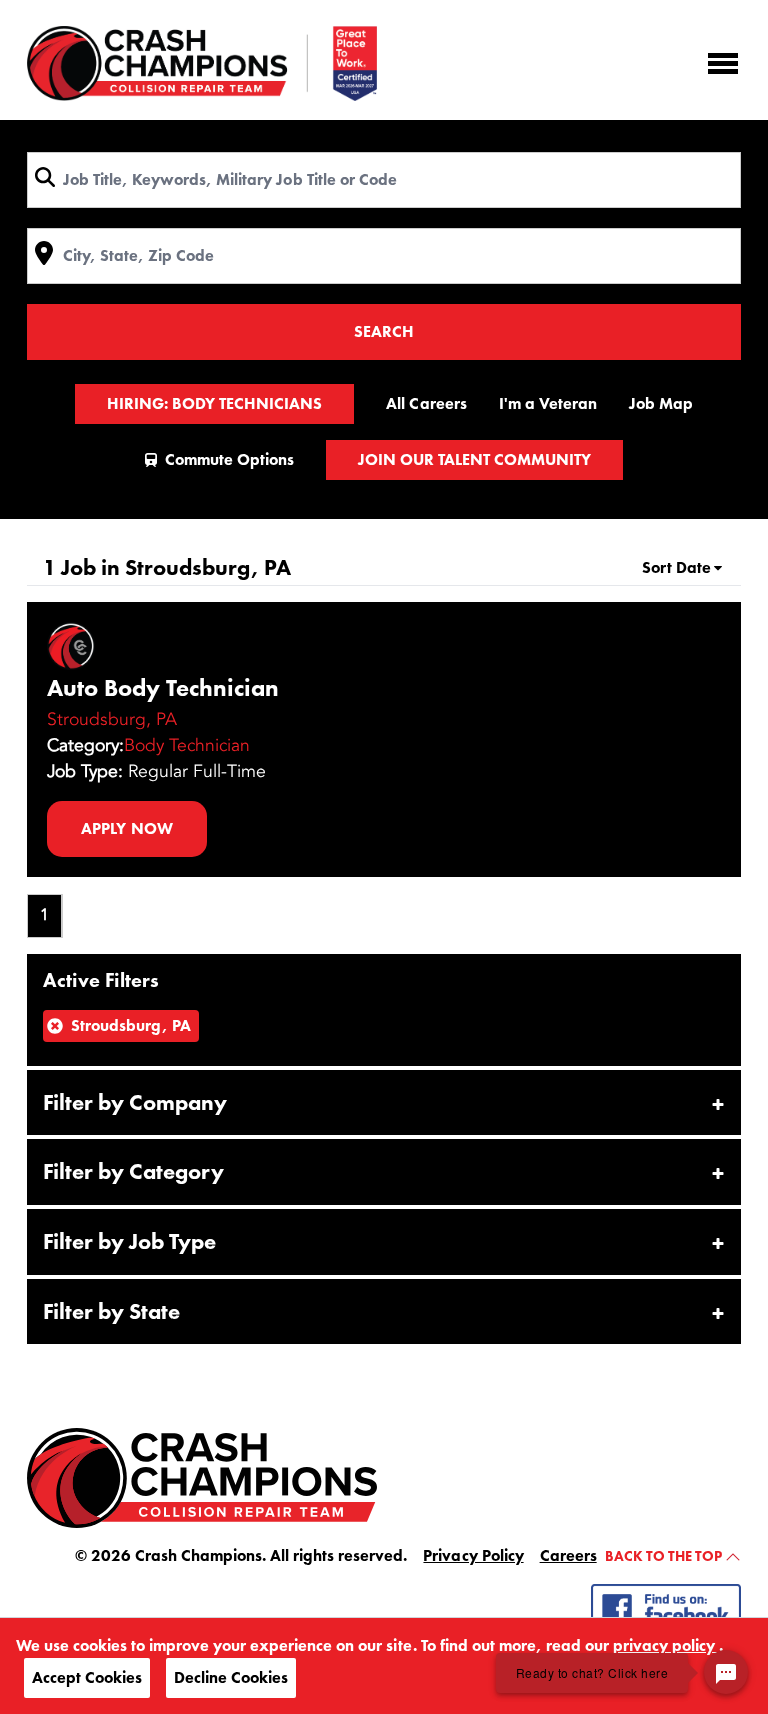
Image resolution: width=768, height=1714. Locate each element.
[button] (384, 1103)
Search (384, 331)
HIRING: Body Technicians (214, 403)
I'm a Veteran (548, 403)
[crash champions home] (202, 1476)
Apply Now (126, 828)
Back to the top (665, 1556)
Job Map (661, 403)
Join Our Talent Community (474, 459)
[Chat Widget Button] (726, 1672)
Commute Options (229, 459)
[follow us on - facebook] (666, 1606)
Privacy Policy (473, 1555)
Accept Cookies (87, 1677)
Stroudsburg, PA (112, 719)
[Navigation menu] (723, 63)
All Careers (426, 403)
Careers (568, 1555)
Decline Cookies (231, 1677)
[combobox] (384, 180)
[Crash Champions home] (202, 63)
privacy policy (666, 1645)
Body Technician (187, 745)
